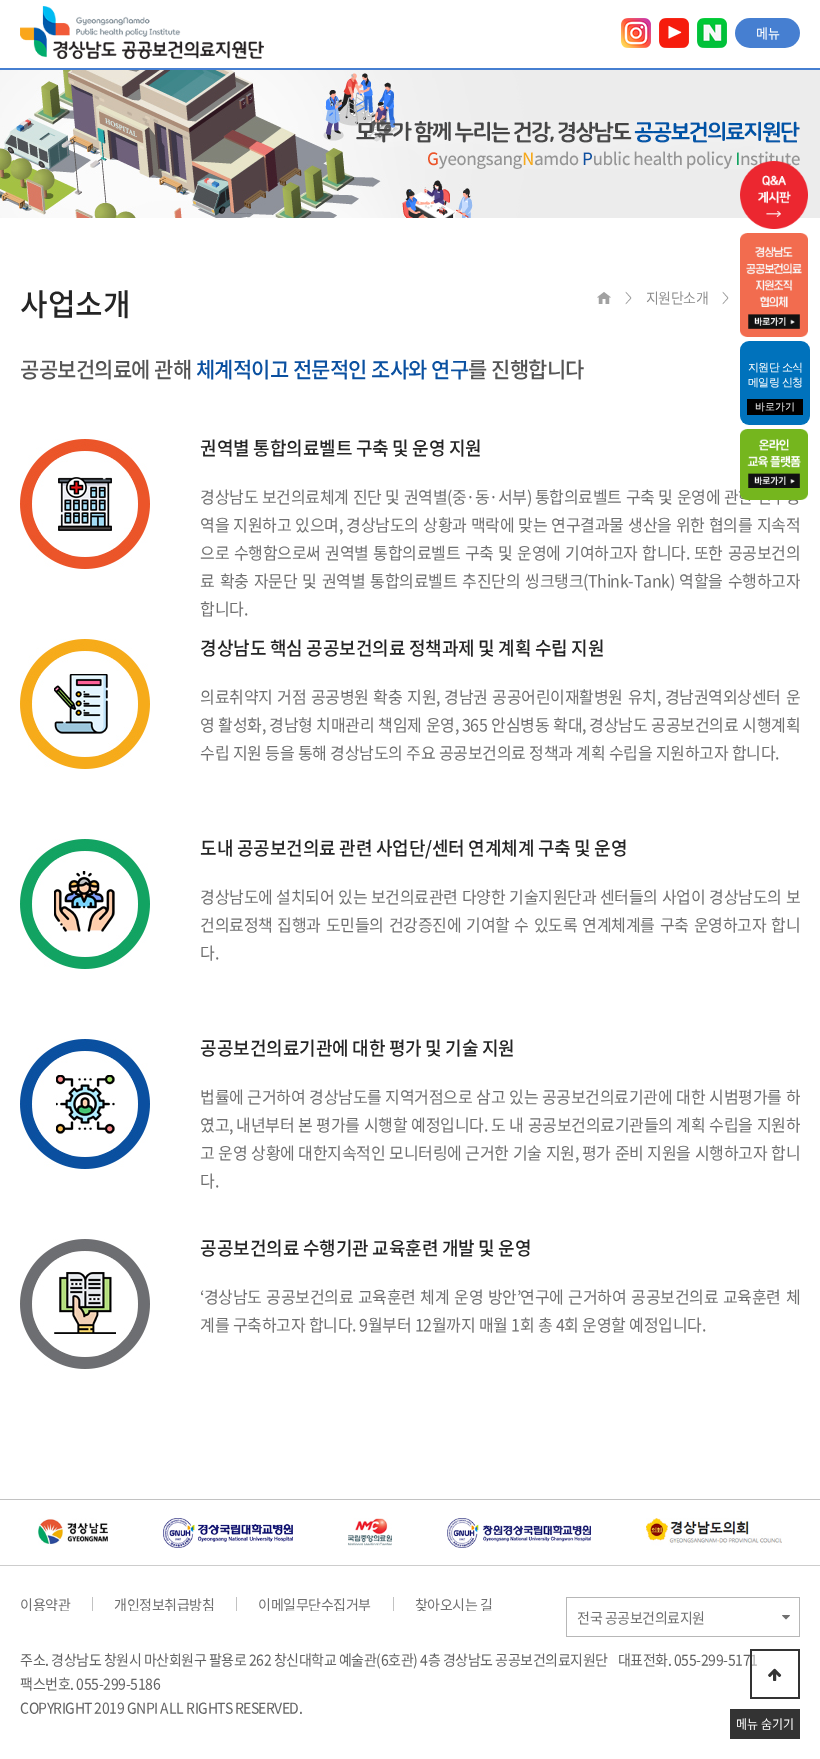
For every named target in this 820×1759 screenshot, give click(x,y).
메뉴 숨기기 (765, 1724)
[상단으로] (775, 1674)
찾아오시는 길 (454, 1604)
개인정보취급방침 (164, 1604)
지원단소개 (677, 297)
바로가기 (775, 406)
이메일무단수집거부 (314, 1604)
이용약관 (45, 1604)
